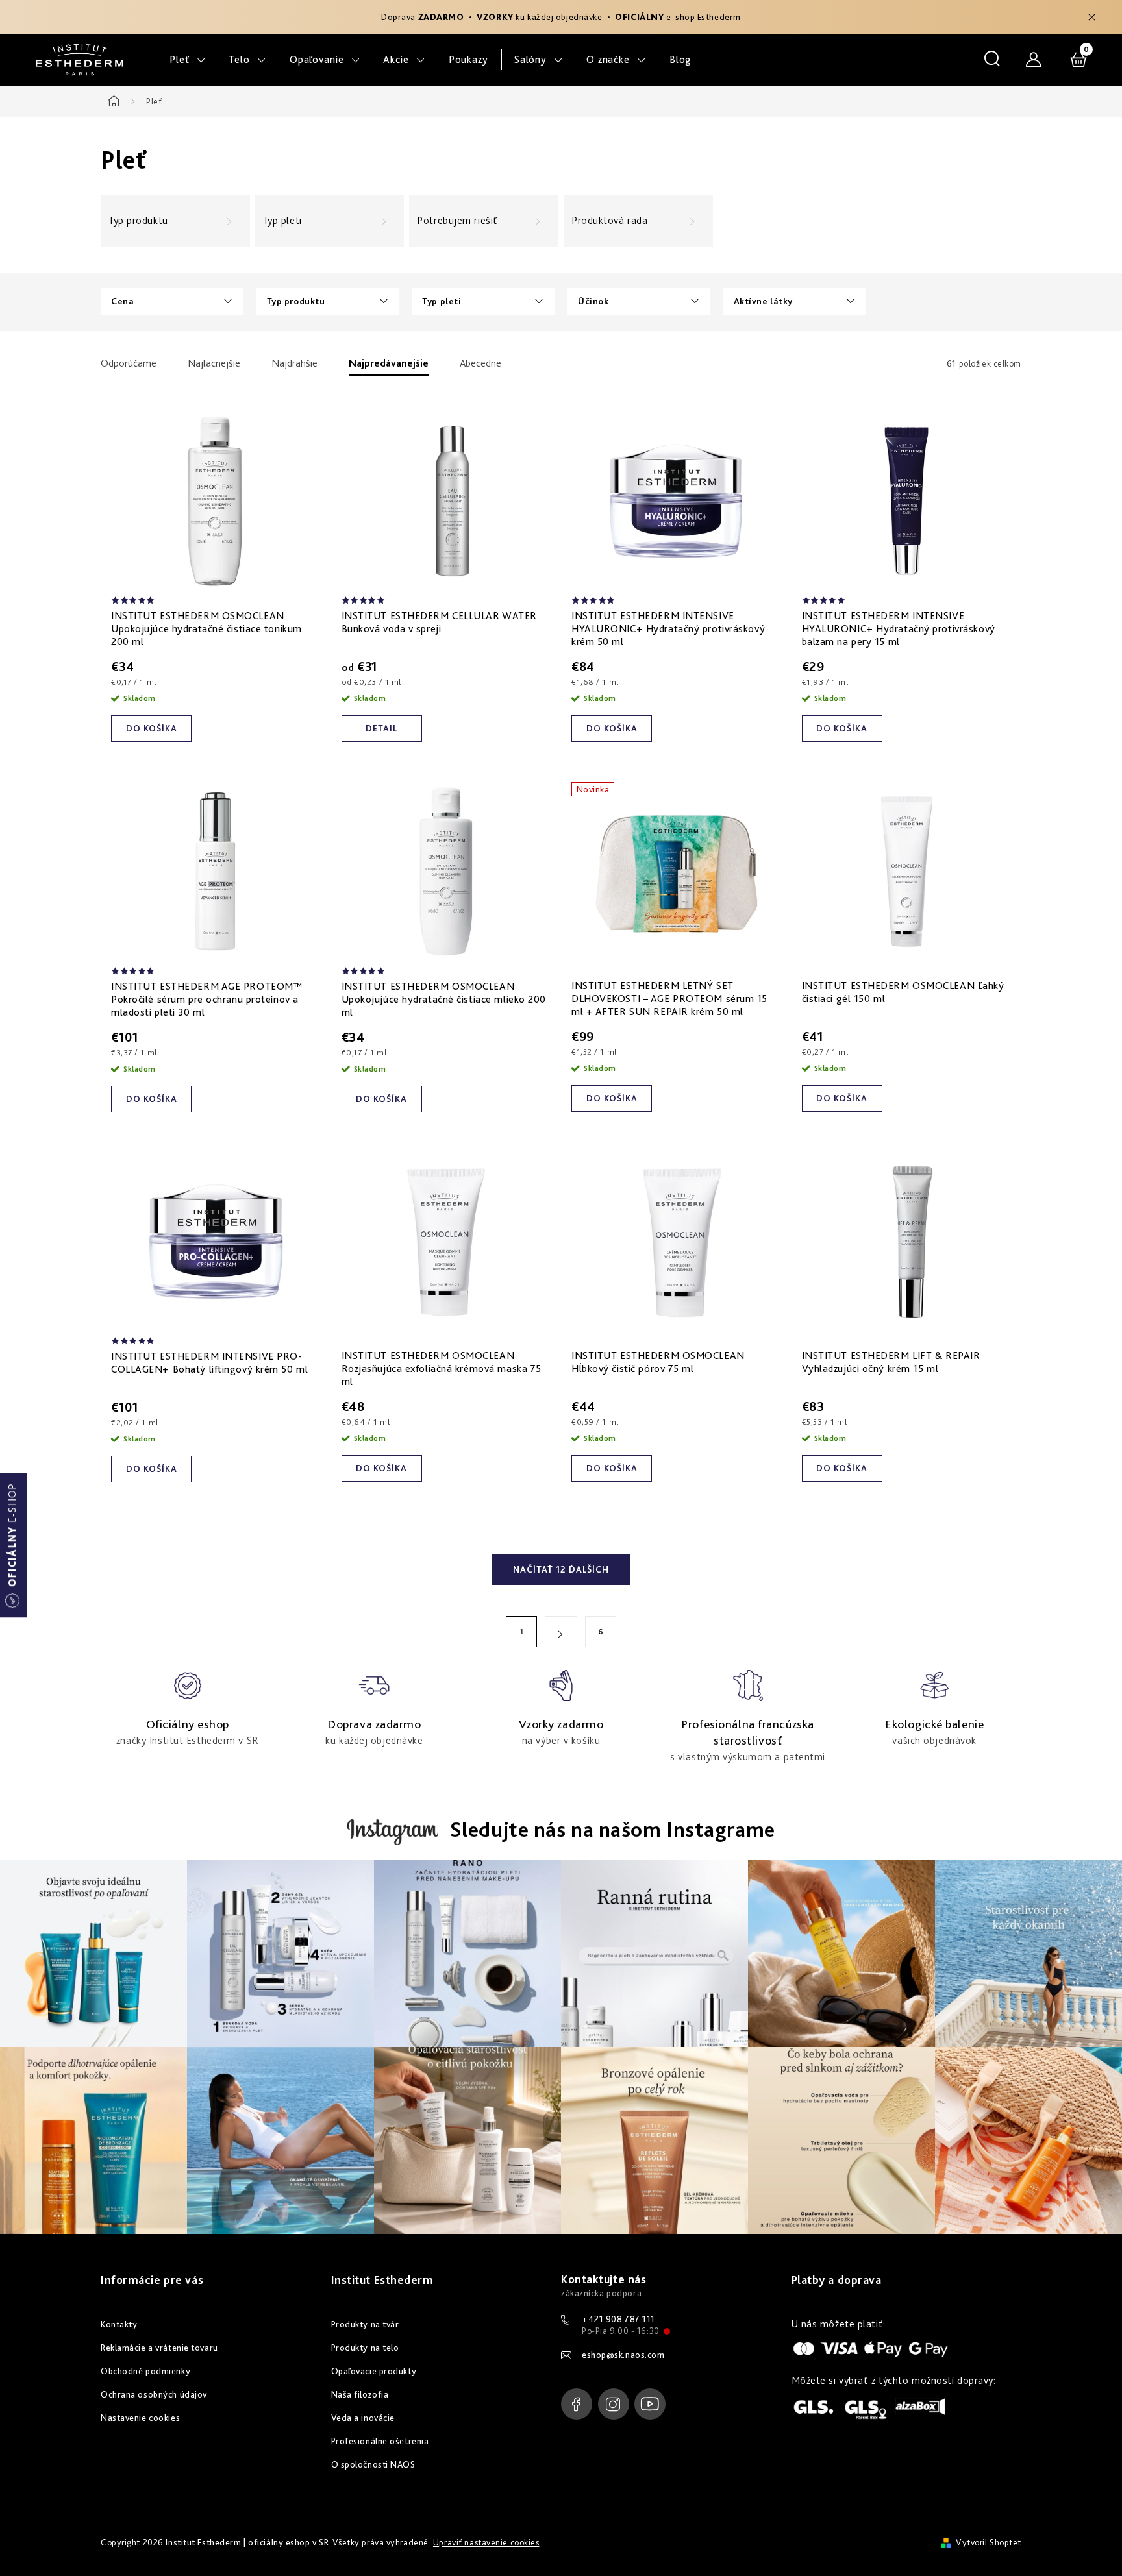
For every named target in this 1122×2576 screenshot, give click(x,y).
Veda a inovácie (363, 2418)
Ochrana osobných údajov (154, 2394)
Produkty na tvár (365, 2324)
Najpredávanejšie (389, 363)
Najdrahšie (294, 363)
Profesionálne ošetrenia (380, 2441)
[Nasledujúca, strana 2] (561, 1632)
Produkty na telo (365, 2348)
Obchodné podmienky (145, 2371)
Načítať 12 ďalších (561, 1569)
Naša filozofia (360, 2394)
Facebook (577, 2404)
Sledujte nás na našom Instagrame (613, 1829)
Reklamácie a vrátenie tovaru (159, 2348)
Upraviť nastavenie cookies (486, 2542)
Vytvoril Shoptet (989, 2542)
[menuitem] (187, 60)
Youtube (650, 2404)
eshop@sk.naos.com (623, 2355)
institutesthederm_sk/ (614, 2404)
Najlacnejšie (214, 363)
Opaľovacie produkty (374, 2371)
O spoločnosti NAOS (373, 2464)
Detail (381, 728)
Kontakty (119, 2324)
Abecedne (480, 363)
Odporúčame (129, 363)
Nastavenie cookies (140, 2418)
